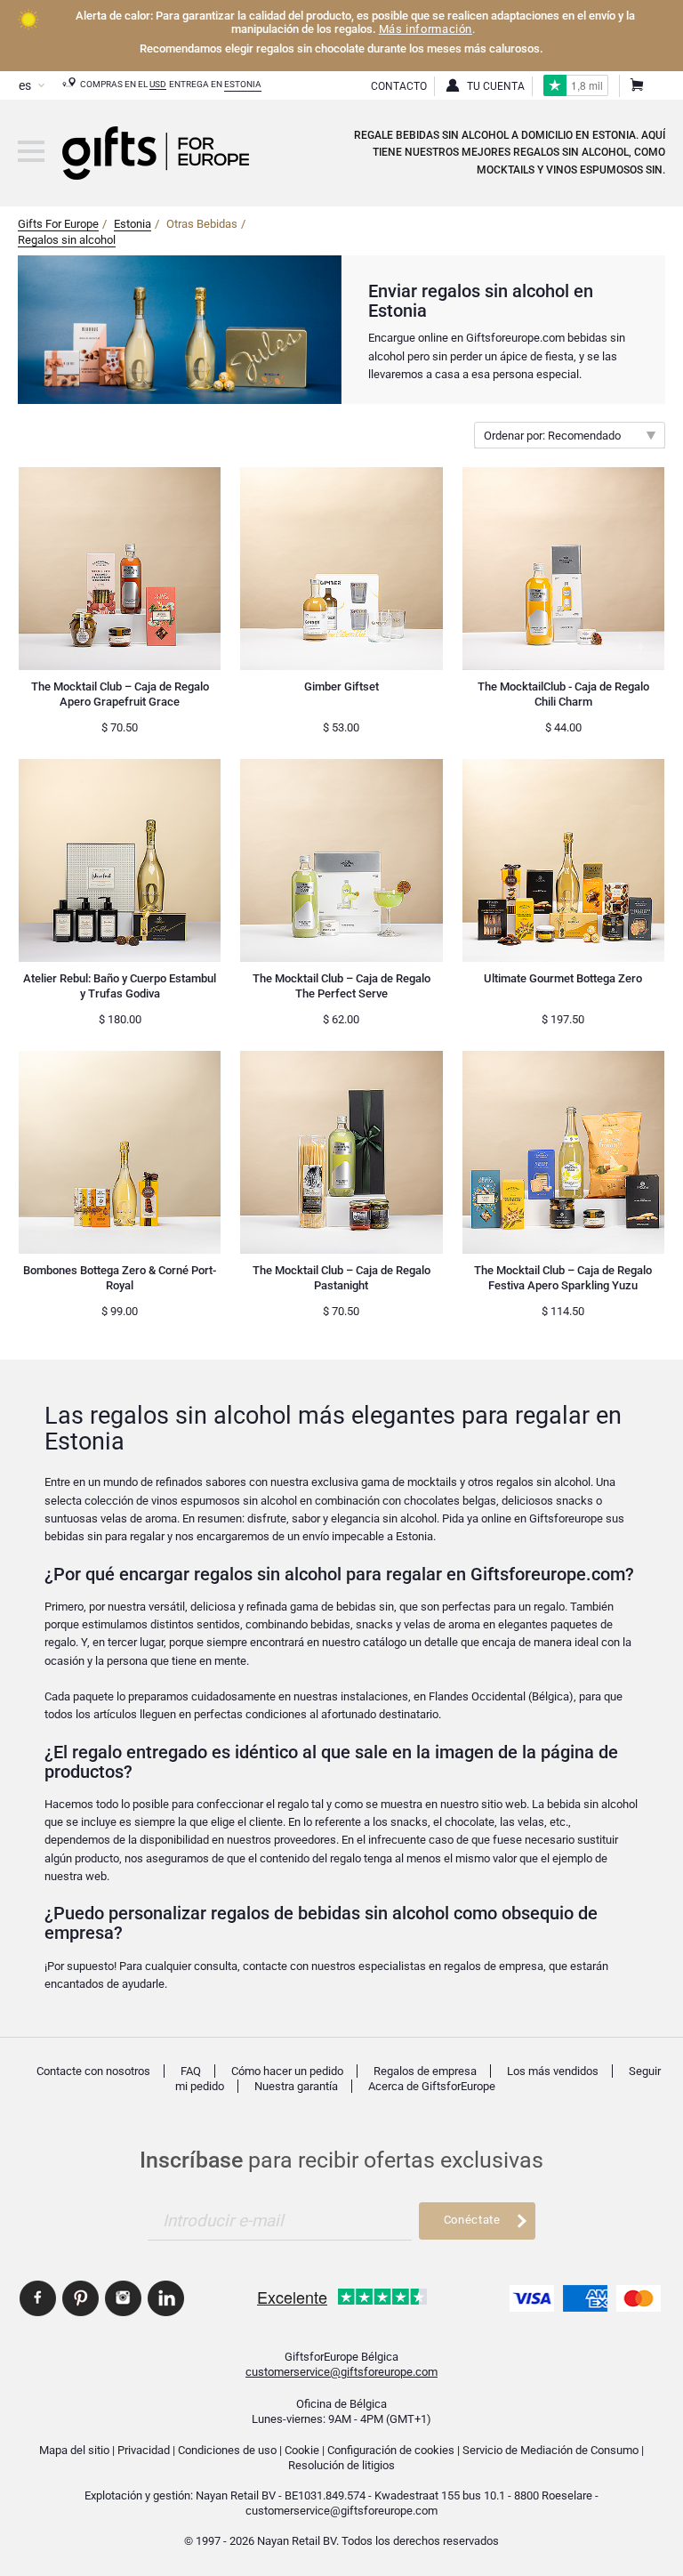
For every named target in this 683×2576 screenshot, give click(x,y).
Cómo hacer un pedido (287, 2071)
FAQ (191, 2071)
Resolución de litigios (341, 2465)
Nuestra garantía (296, 2086)
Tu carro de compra (636, 86)
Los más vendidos (553, 2071)
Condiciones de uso (227, 2450)
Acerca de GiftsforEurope (432, 2086)
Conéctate (472, 2220)
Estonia (243, 84)
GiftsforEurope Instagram (123, 2298)
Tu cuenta (496, 86)
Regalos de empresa (425, 2071)
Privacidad (144, 2450)
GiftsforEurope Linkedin (166, 2298)
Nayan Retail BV (236, 2495)
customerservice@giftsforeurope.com (341, 2372)
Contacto (399, 86)
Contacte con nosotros (93, 2071)
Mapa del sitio (74, 2450)
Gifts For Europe (58, 224)
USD (158, 84)
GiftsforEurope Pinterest (80, 2298)
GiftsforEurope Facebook (38, 2298)
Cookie (302, 2450)
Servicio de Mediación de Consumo (550, 2450)
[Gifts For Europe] (31, 151)
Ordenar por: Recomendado (552, 436)
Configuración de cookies (391, 2450)
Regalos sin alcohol (67, 240)
